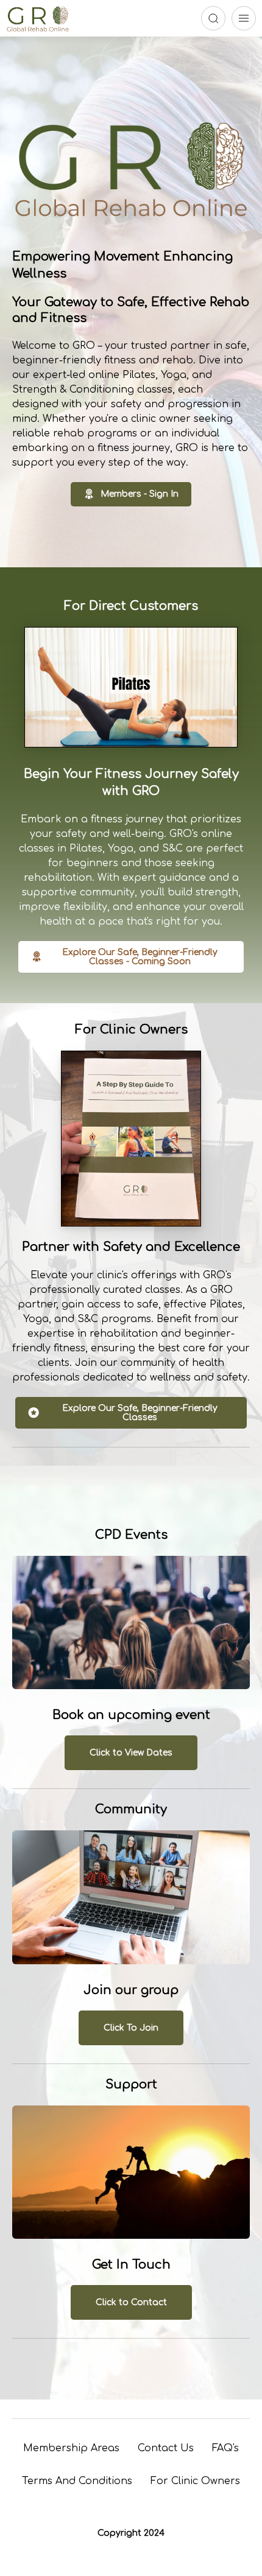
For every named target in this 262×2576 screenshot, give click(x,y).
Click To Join (131, 2028)
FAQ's (225, 2448)
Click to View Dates (131, 1753)
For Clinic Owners (195, 2481)
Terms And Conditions (77, 2481)
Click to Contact (131, 2302)
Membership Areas (71, 2448)
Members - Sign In (140, 494)
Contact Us (166, 2448)
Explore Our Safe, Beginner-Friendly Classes (140, 1413)
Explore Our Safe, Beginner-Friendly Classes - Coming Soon (140, 957)
